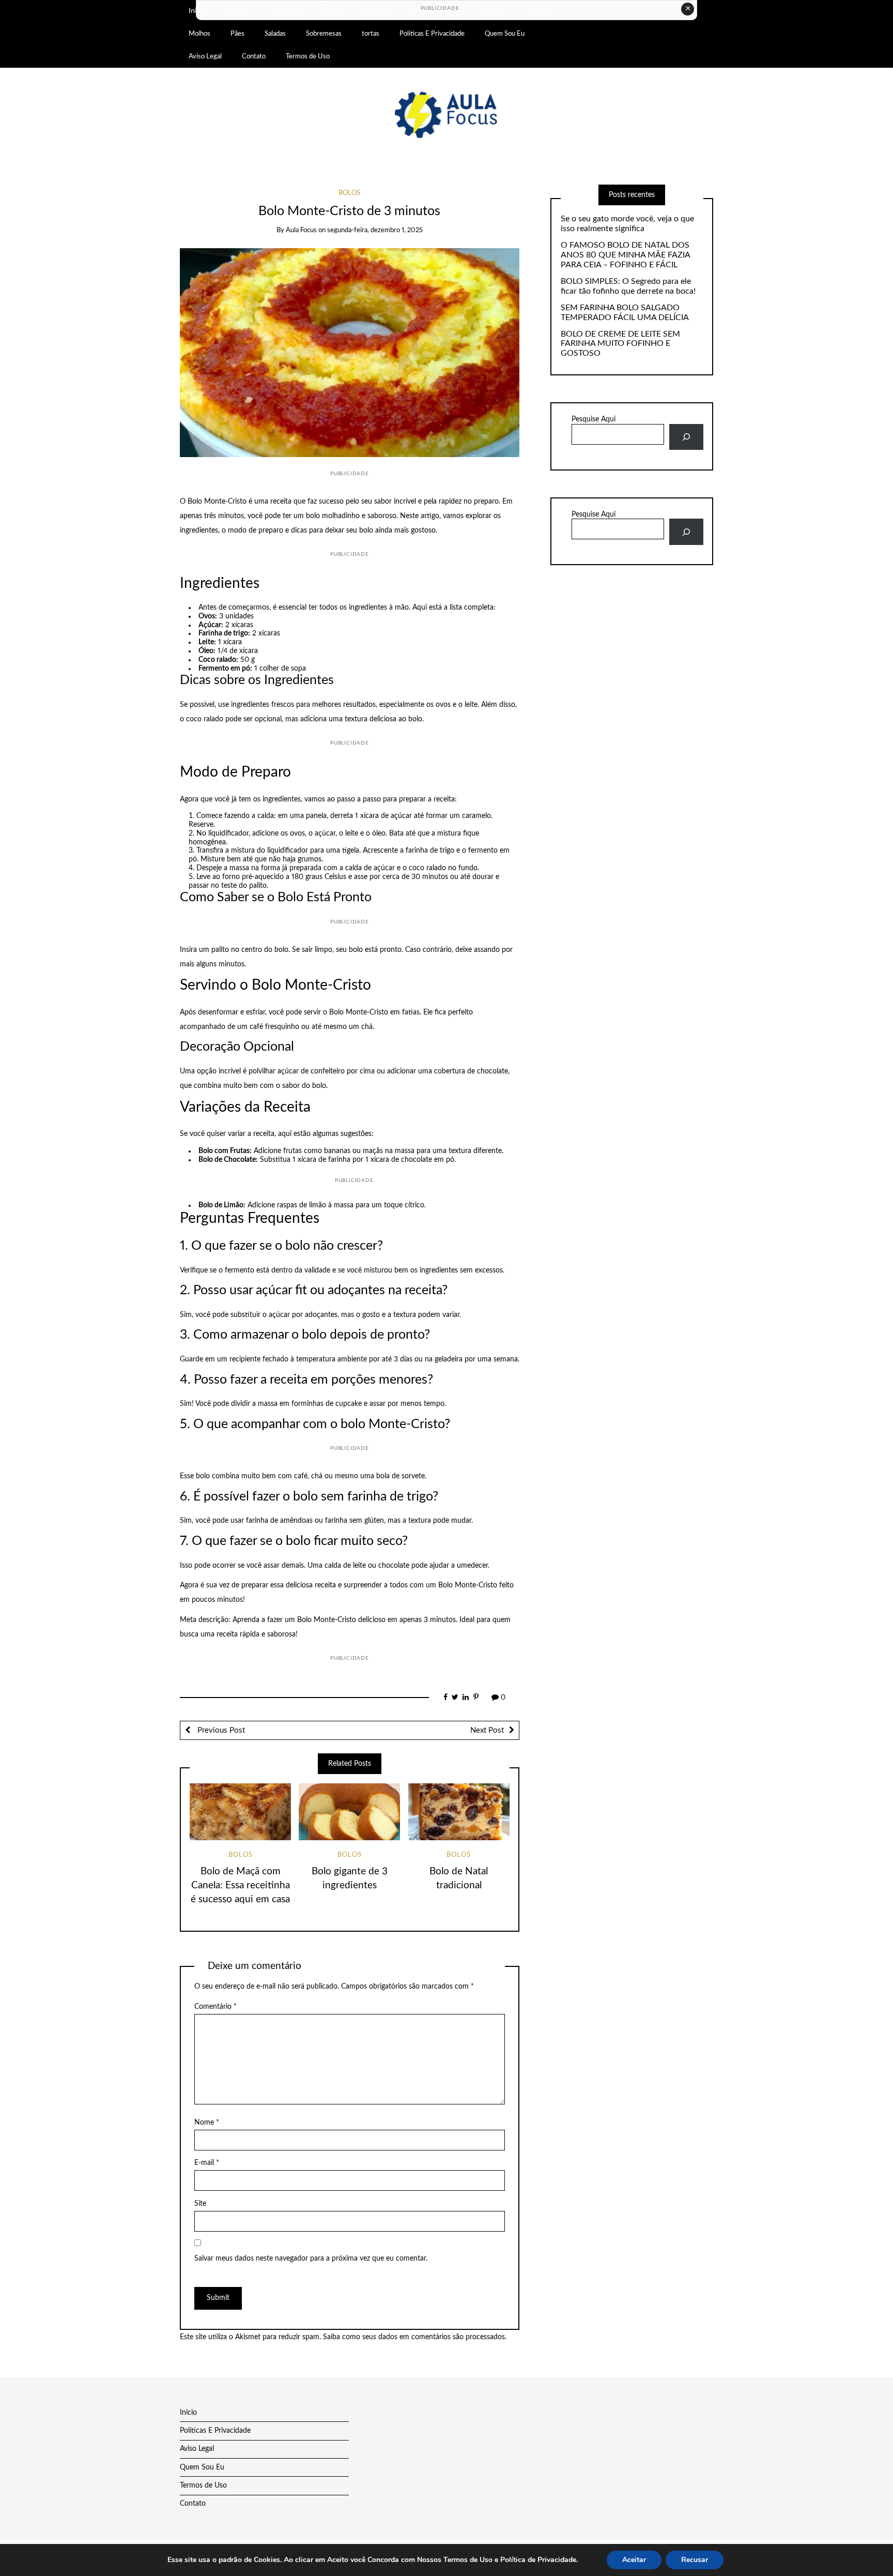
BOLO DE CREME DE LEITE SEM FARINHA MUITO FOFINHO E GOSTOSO (620, 344)
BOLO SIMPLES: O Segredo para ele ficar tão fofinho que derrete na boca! (628, 286)
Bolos (349, 193)
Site (200, 2204)
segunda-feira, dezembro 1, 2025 (375, 230)
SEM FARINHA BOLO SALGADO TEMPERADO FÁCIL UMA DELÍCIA (625, 313)
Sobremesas (324, 34)
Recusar (695, 2560)
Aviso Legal (205, 56)
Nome (207, 2123)
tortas (371, 34)
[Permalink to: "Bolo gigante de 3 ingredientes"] (349, 1812)
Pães (237, 34)
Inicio (188, 2413)
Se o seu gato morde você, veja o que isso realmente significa (627, 224)
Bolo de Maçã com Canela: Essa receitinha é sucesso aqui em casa (240, 1885)
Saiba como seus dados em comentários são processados (414, 2337)
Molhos (199, 34)
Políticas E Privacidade (432, 34)
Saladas (275, 34)
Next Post (487, 1730)
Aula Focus (301, 230)
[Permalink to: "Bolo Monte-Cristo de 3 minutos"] (350, 353)
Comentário (215, 2007)
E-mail (207, 2163)
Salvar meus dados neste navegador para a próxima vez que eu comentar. (311, 2259)
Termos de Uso (308, 56)
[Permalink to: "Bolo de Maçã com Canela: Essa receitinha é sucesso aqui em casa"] (240, 1812)
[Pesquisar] (686, 437)
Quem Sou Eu (505, 34)
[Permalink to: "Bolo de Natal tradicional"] (459, 1812)
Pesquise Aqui (594, 419)
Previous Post (220, 1730)
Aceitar (634, 2560)
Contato (254, 56)
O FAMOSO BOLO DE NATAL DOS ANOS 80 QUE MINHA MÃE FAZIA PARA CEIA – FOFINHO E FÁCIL (625, 255)
